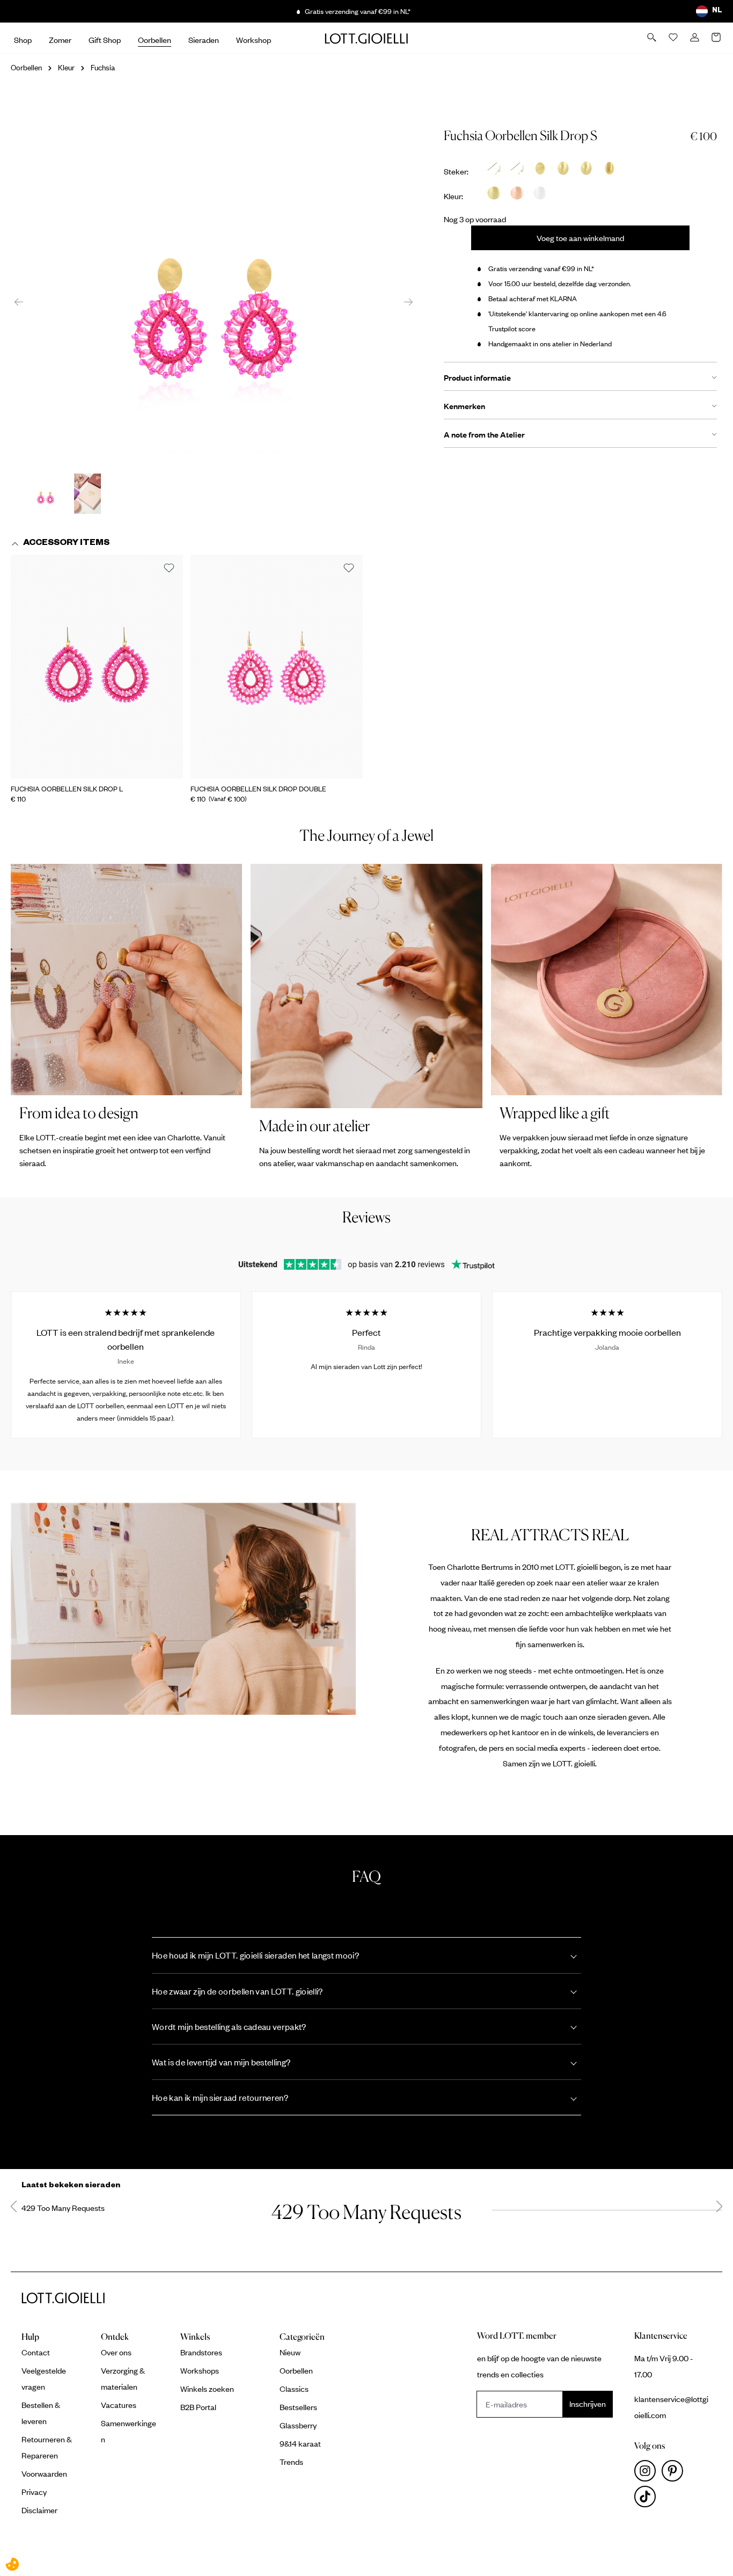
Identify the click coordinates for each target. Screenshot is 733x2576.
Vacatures (119, 2405)
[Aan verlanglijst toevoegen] (169, 569)
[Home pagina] (366, 38)
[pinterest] (675, 2473)
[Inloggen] (695, 38)
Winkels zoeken (207, 2389)
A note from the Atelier (484, 434)
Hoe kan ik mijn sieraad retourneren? (220, 2097)
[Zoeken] (653, 38)
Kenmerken (464, 406)
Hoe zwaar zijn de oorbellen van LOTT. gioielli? (237, 1991)
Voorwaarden (44, 2473)
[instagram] (648, 2473)
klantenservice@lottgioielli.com (671, 2407)
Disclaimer (39, 2510)
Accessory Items (66, 544)
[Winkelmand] (717, 38)
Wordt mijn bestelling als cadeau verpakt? (229, 2026)
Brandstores (201, 2352)
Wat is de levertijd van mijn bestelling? (221, 2062)
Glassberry (298, 2425)
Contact (36, 2352)
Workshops (200, 2370)
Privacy (34, 2492)
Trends (291, 2462)
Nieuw (290, 2352)
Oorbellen (296, 2370)
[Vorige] (19, 301)
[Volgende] (408, 301)
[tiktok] (647, 2499)
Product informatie (477, 377)
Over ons (116, 2352)
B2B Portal (198, 2407)
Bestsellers (298, 2407)
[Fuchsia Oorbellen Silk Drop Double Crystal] (277, 667)
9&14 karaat (300, 2443)
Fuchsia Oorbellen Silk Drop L (67, 789)
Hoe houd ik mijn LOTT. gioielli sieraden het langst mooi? (255, 1955)
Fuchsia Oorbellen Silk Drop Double (258, 789)
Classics (294, 2389)
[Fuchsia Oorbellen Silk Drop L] (97, 667)
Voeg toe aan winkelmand (580, 238)
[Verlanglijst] (674, 38)
